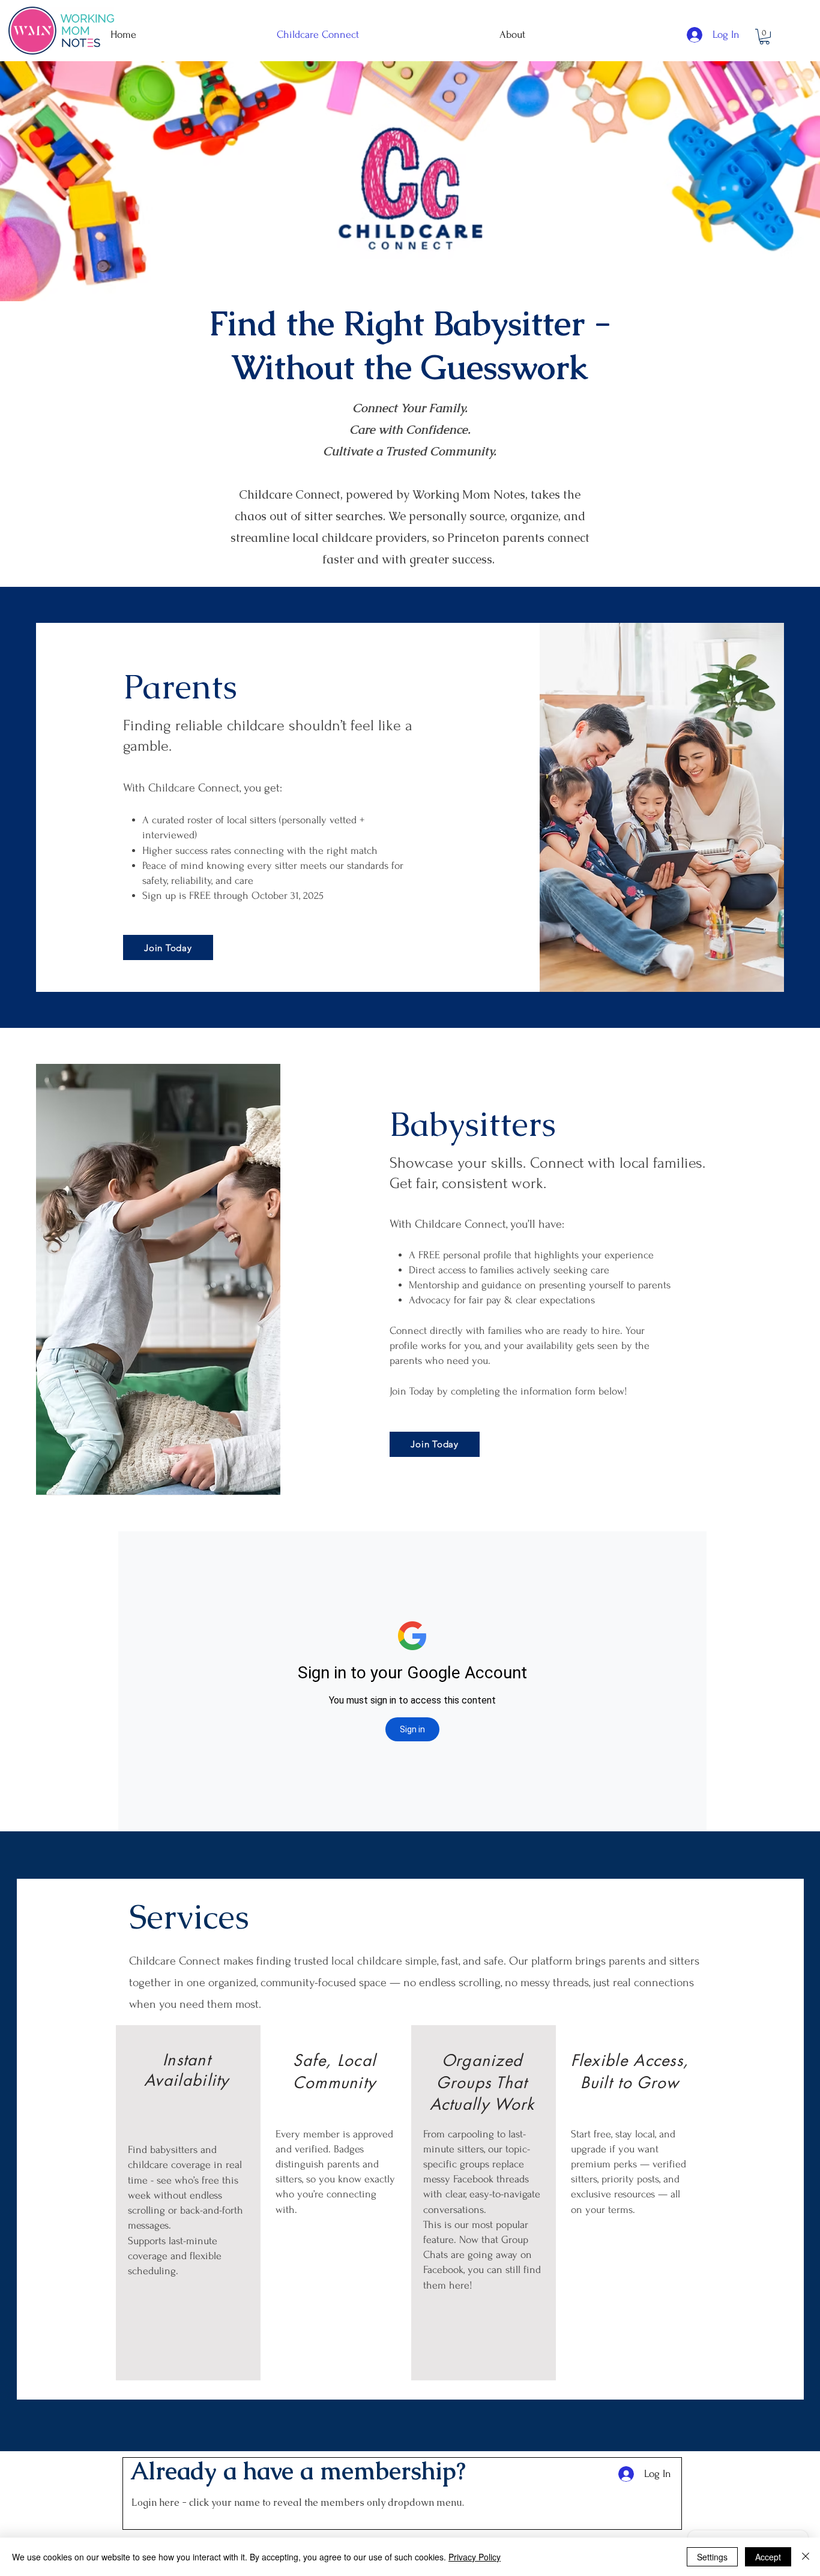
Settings (712, 2557)
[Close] (806, 2557)
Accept (768, 2557)
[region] (188, 2203)
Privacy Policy (475, 2557)
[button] (764, 37)
